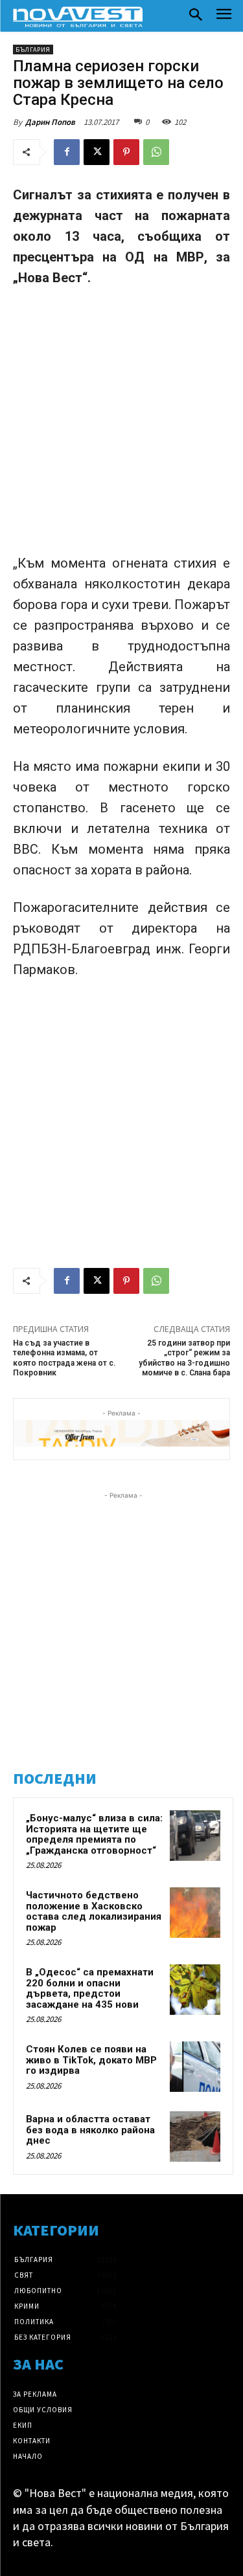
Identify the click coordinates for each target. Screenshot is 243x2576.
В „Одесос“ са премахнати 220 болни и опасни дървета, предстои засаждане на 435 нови (90, 1988)
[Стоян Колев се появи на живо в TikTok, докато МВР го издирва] (195, 2067)
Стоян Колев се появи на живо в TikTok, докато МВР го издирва (91, 2060)
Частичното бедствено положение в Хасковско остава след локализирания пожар (94, 1911)
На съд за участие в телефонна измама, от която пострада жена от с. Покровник (64, 1358)
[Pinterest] (126, 152)
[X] (97, 152)
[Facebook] (67, 152)
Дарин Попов (50, 122)
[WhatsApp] (156, 152)
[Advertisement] (121, 426)
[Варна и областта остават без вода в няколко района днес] (195, 2137)
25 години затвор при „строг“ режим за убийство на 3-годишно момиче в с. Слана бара (184, 1358)
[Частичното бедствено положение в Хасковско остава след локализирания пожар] (195, 1913)
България (33, 50)
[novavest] (78, 17)
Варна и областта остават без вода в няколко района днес (90, 2130)
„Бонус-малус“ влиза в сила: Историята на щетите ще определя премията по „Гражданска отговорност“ (94, 1834)
